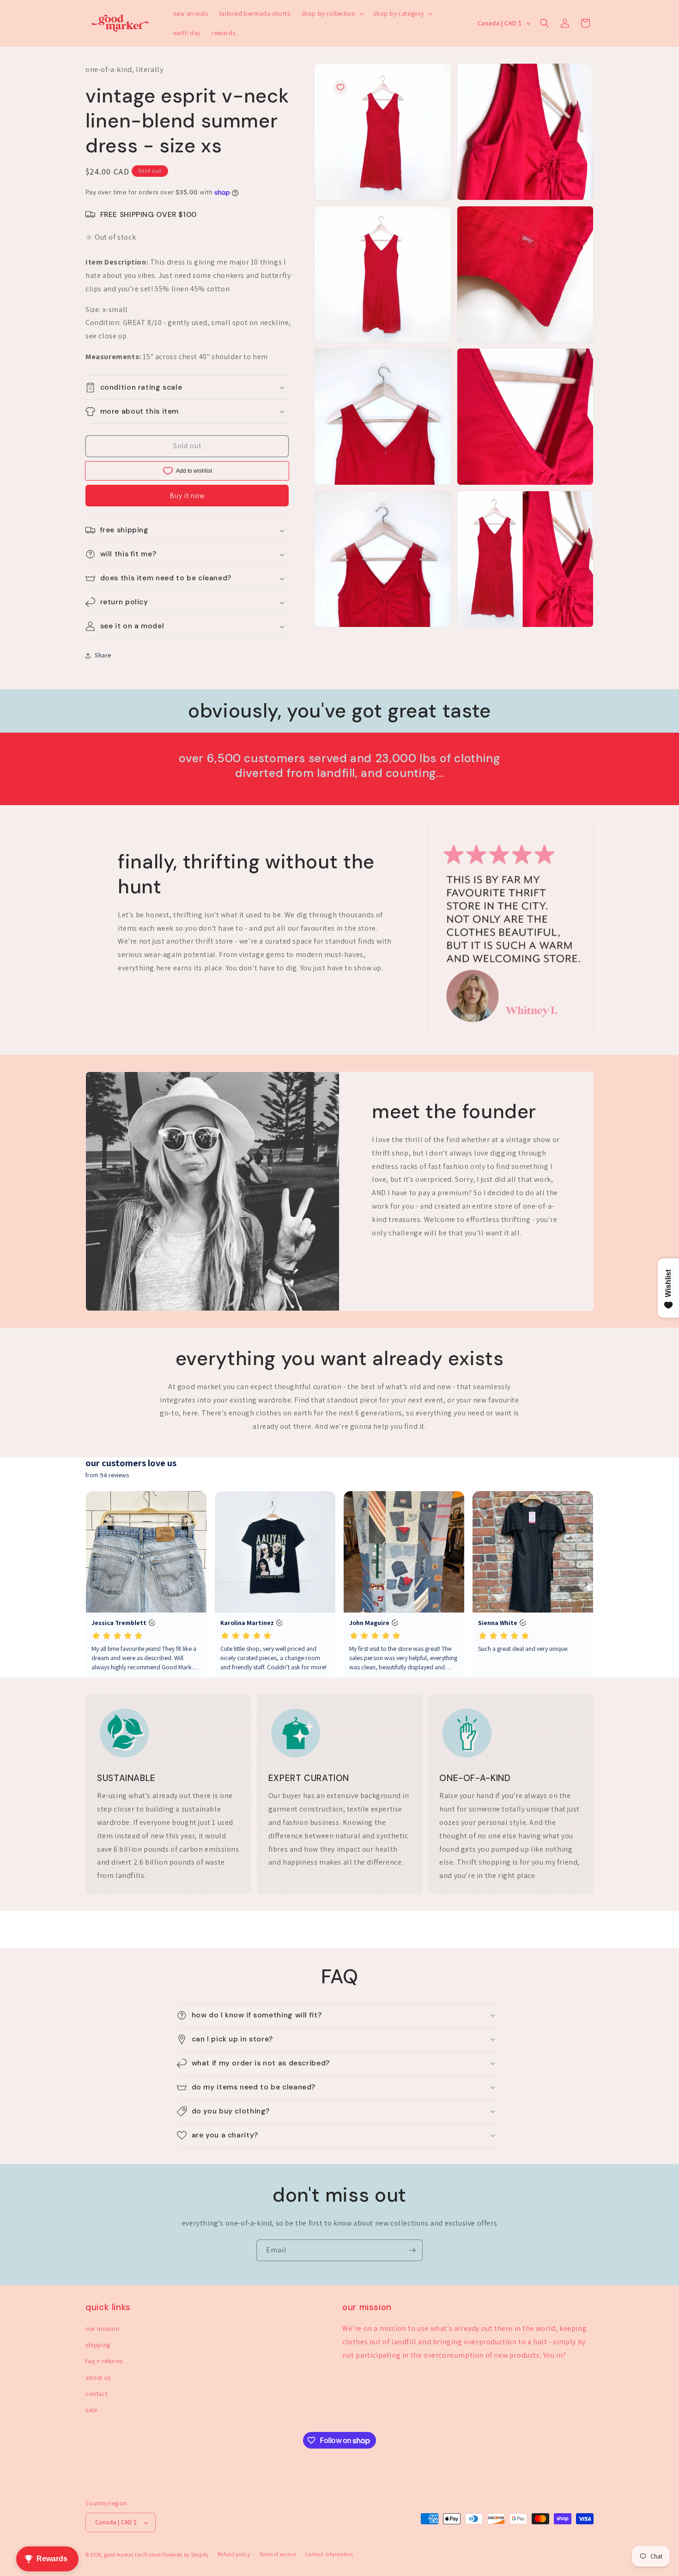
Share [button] (103, 655)
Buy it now (187, 496)
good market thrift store (133, 2555)
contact (97, 2394)
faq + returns (104, 2361)
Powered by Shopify (185, 2555)
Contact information (329, 2554)
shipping (98, 2345)
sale (91, 2410)
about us (98, 2377)
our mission (103, 2329)
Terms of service (278, 2554)
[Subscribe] (412, 2250)
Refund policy (234, 2554)
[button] (332, 13)
